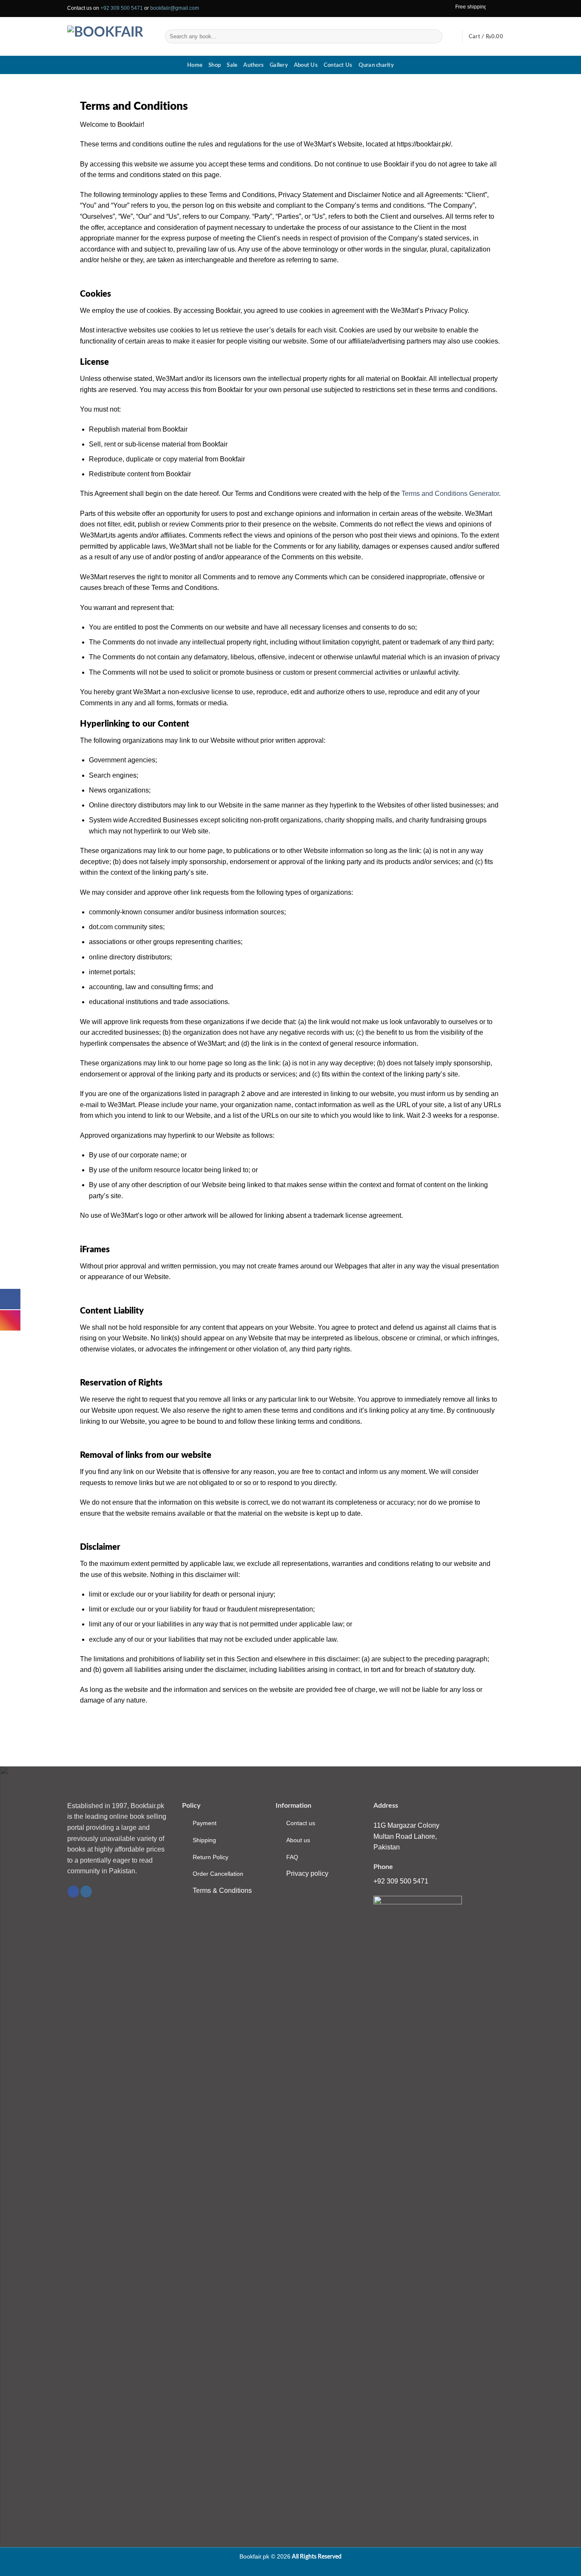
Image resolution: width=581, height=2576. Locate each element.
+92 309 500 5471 (122, 8)
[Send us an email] (510, 9)
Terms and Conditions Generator (450, 494)
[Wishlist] (453, 37)
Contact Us (338, 65)
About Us (306, 65)
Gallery (279, 65)
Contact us (301, 1823)
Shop (215, 65)
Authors (253, 65)
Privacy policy (307, 1873)
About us (298, 1840)
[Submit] (434, 37)
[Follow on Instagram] (501, 9)
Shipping (204, 1840)
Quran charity (376, 65)
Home (195, 65)
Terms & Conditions (222, 1890)
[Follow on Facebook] (493, 9)
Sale (232, 65)
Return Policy (211, 1857)
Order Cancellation (218, 1874)
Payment (205, 1823)
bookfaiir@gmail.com (175, 8)
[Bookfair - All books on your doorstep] (110, 36)
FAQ (292, 1857)
